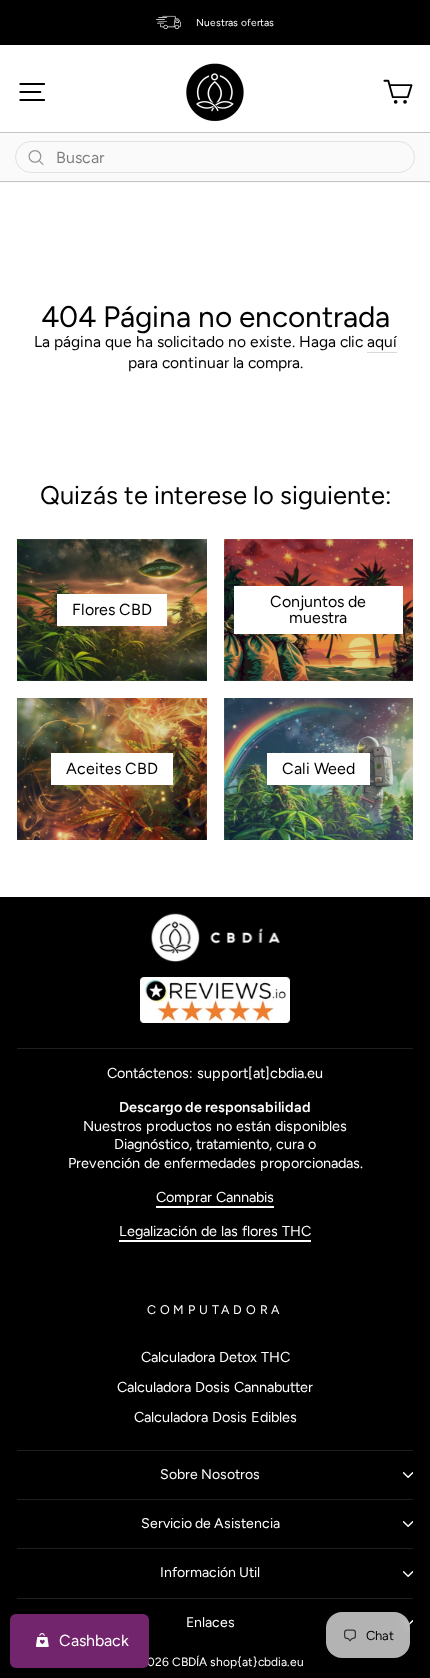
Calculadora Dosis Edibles (215, 1417)
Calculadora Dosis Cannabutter (215, 1387)
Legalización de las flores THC (215, 1231)
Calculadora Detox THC (215, 1357)
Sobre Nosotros (210, 1474)
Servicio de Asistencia (210, 1523)
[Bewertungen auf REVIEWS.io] (215, 1000)
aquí (382, 341)
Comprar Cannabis (215, 1197)
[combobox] (215, 157)
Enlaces (210, 1622)
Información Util (210, 1572)
